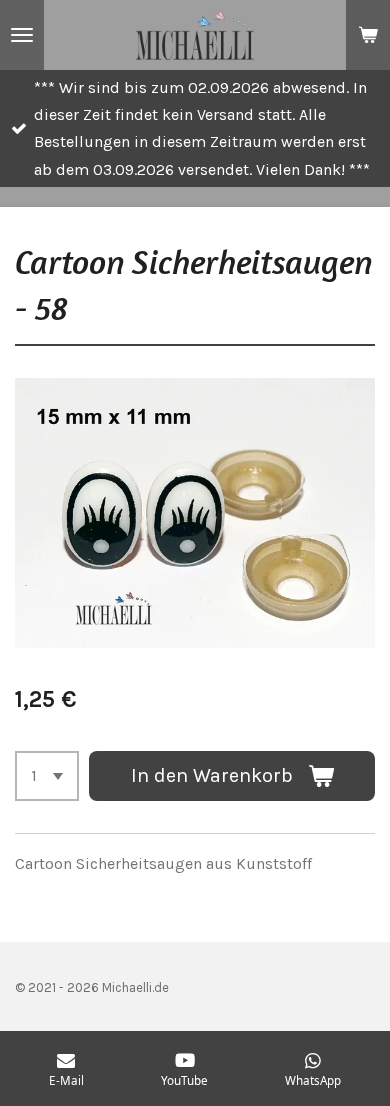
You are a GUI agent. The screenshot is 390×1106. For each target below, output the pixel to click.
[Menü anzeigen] (22, 35)
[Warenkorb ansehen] (368, 35)
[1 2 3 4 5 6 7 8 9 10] (47, 776)
